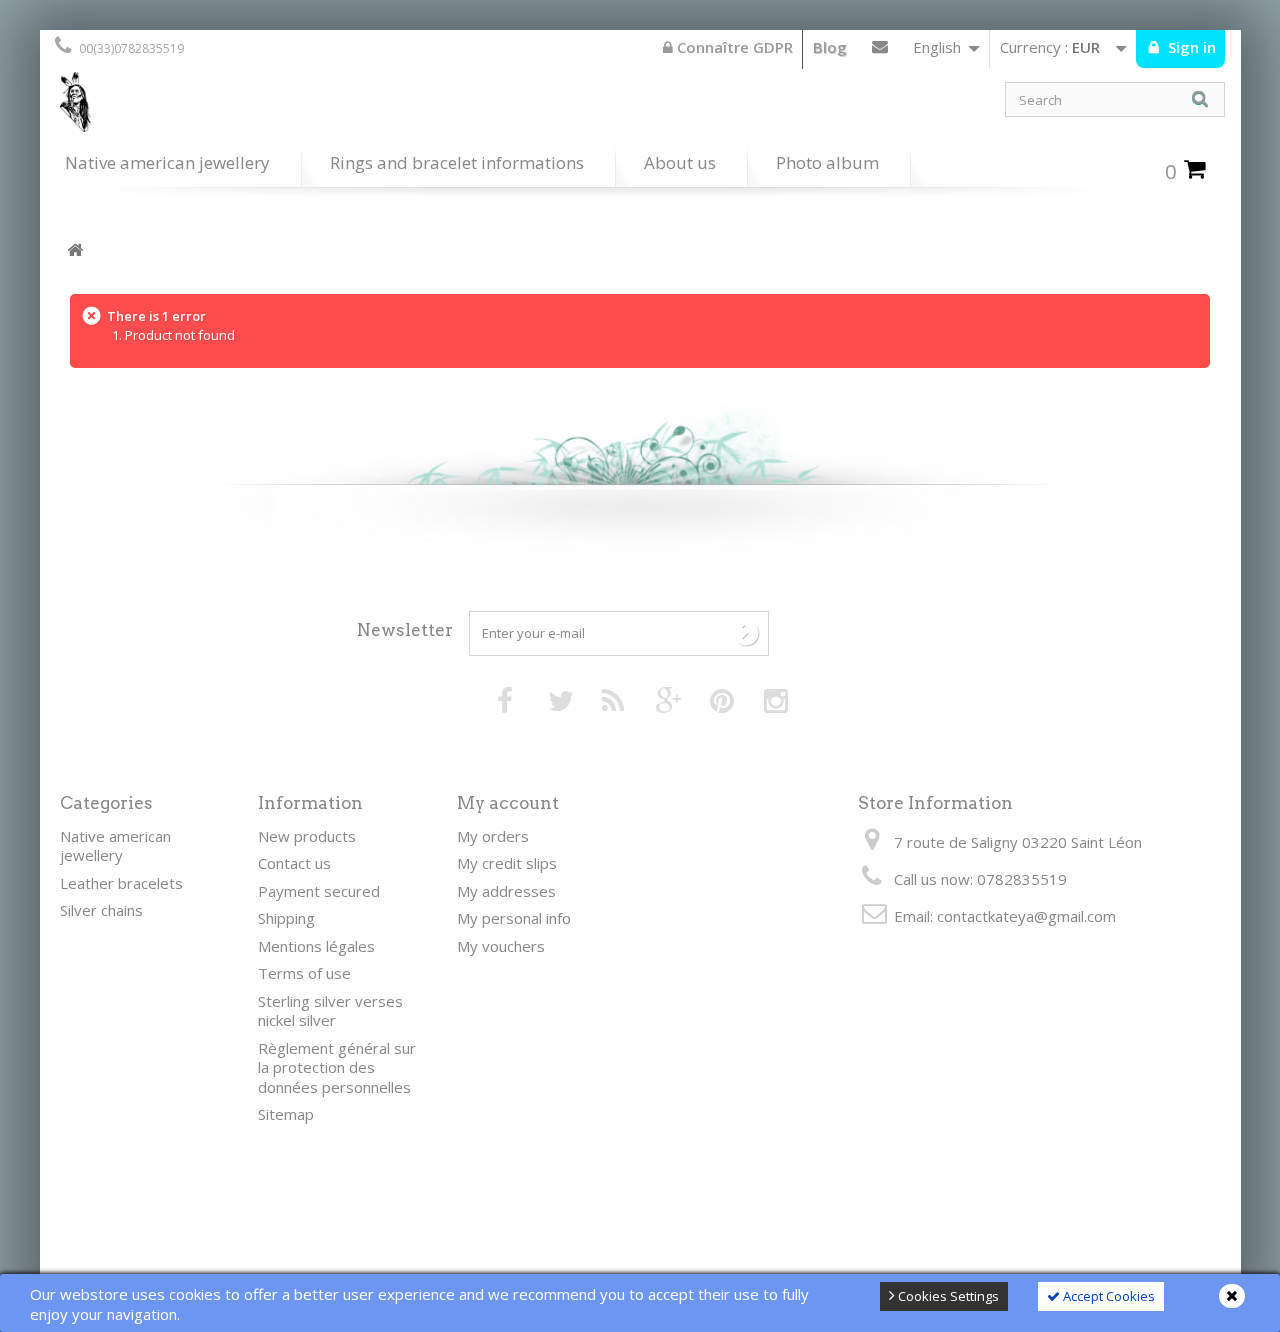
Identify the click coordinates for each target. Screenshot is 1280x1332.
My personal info (514, 918)
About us (680, 162)
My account (508, 803)
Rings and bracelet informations (457, 162)
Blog (830, 47)
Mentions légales (316, 946)
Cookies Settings (947, 1296)
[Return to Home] (75, 250)
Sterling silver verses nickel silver (330, 1011)
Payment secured (319, 891)
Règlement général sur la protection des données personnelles (337, 1067)
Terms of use (304, 973)
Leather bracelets (121, 883)
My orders (493, 836)
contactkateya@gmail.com (1026, 916)
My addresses (506, 891)
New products (307, 836)
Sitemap (286, 1114)
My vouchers (501, 946)
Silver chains (101, 910)
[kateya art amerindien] (340, 107)
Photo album (827, 162)
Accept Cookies (1107, 1296)
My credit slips (507, 863)
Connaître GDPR (733, 47)
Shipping (286, 918)
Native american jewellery (167, 162)
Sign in (1190, 47)
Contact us (880, 51)
